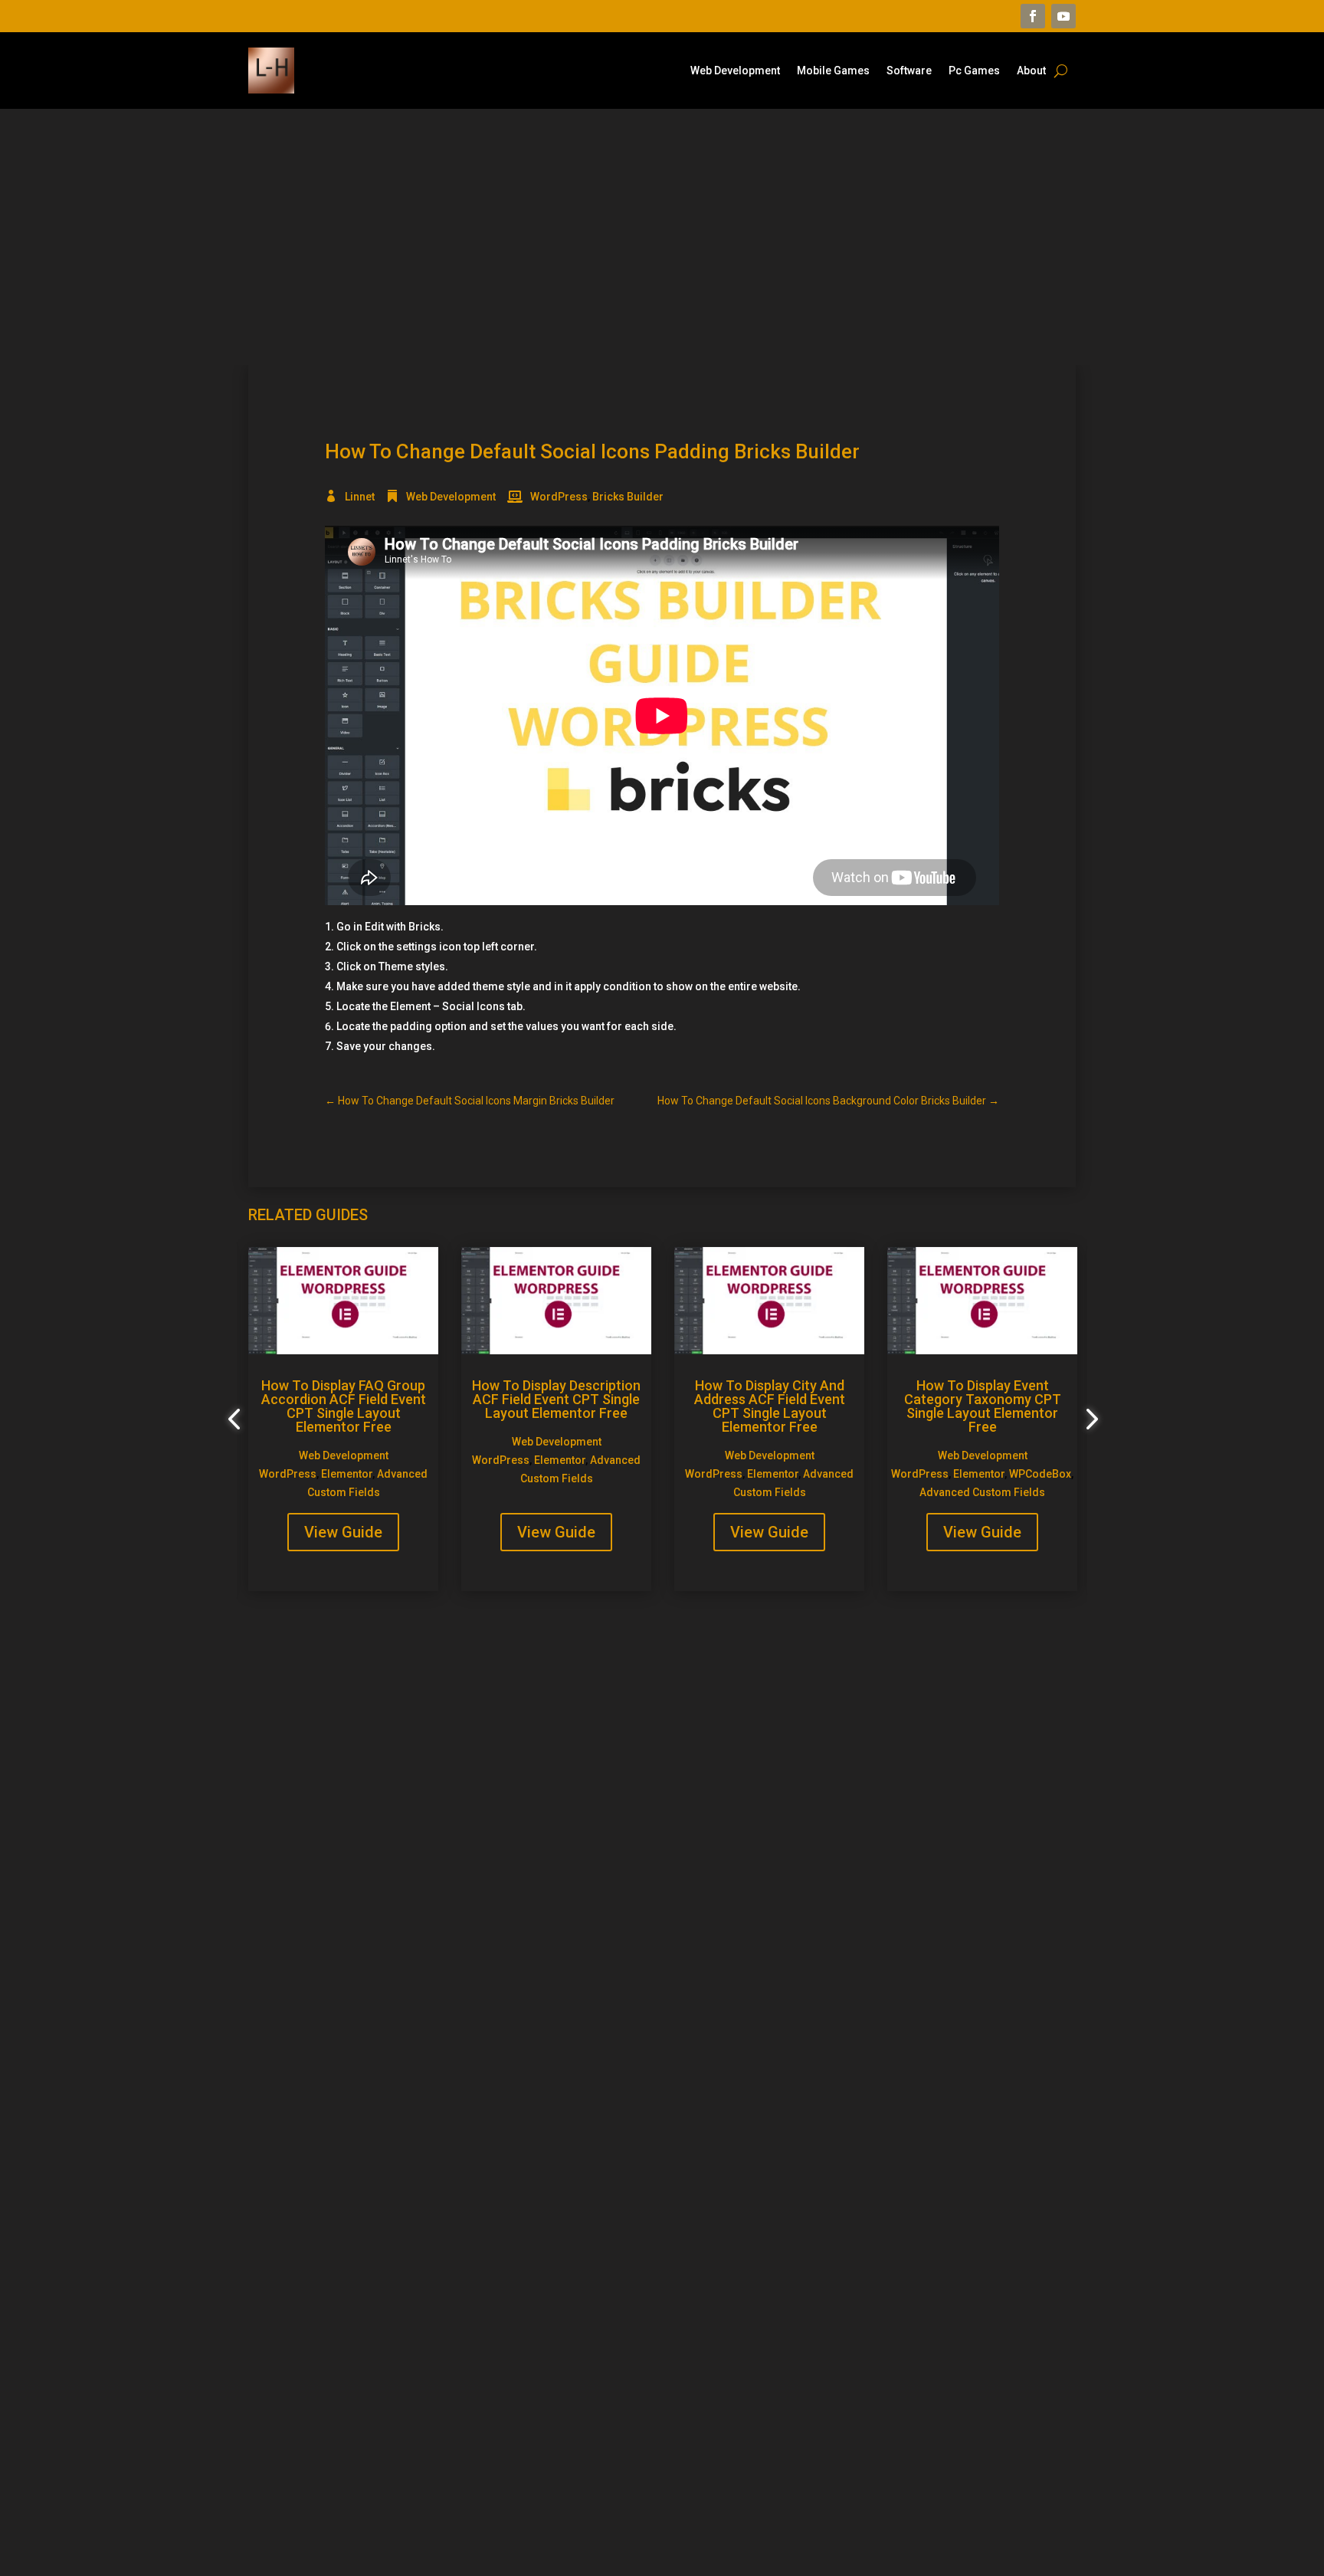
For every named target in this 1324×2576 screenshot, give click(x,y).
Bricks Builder (628, 497)
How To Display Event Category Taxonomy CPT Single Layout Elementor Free (983, 1406)
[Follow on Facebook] (1033, 16)
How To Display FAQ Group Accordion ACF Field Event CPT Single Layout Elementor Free (344, 1406)
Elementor (347, 1474)
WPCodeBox (1040, 1474)
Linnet (360, 497)
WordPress (559, 497)
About (1031, 71)
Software (909, 71)
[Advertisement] (662, 237)
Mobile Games (833, 71)
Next (1087, 1419)
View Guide (343, 1532)
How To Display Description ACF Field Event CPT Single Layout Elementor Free (556, 1399)
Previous (237, 1419)
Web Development (735, 71)
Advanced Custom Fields (982, 1492)
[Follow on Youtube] (1063, 16)
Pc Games (974, 71)
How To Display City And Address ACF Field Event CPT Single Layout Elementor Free (770, 1406)
